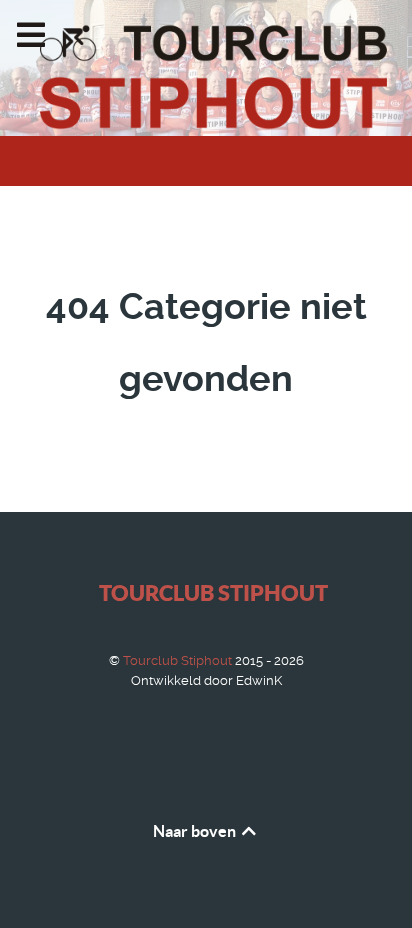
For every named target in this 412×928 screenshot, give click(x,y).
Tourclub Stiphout (213, 592)
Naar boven (196, 831)
